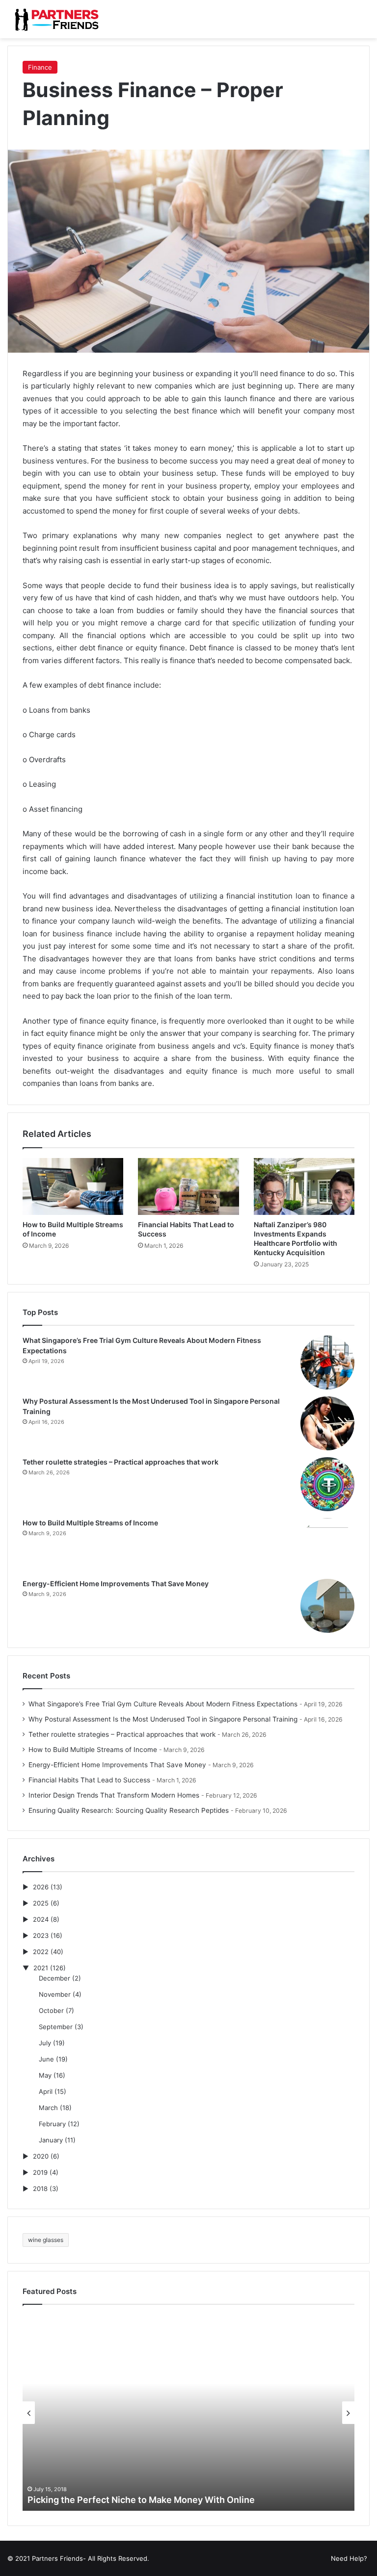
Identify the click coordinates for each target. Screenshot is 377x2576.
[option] (188, 2413)
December (54, 1978)
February (52, 2124)
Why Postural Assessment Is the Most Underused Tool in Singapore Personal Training (163, 1719)
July (45, 2043)
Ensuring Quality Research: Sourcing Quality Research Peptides (129, 1810)
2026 (41, 1887)
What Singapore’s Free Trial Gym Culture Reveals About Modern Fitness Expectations (163, 1704)
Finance (40, 67)
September (56, 2027)
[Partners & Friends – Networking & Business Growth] (54, 19)
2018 (40, 2189)
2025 (41, 1903)
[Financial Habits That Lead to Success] (188, 1186)
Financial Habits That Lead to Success (89, 1780)
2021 (41, 1968)
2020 (41, 2156)
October (51, 2010)
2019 (40, 2172)
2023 (41, 1935)
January (51, 2140)
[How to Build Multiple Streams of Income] (73, 1186)
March (48, 2108)
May (45, 2075)
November (55, 1994)
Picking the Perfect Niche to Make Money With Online (141, 2500)
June (46, 2059)
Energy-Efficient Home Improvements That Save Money (116, 1584)
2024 (41, 1919)
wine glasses (46, 2240)
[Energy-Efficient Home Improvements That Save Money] (327, 1606)
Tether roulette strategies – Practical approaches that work (121, 1462)
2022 (41, 1952)
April (46, 2091)
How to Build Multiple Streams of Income (90, 1523)
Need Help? (349, 2558)
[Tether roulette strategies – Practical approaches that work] (327, 1484)
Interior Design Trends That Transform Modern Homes (114, 1795)
